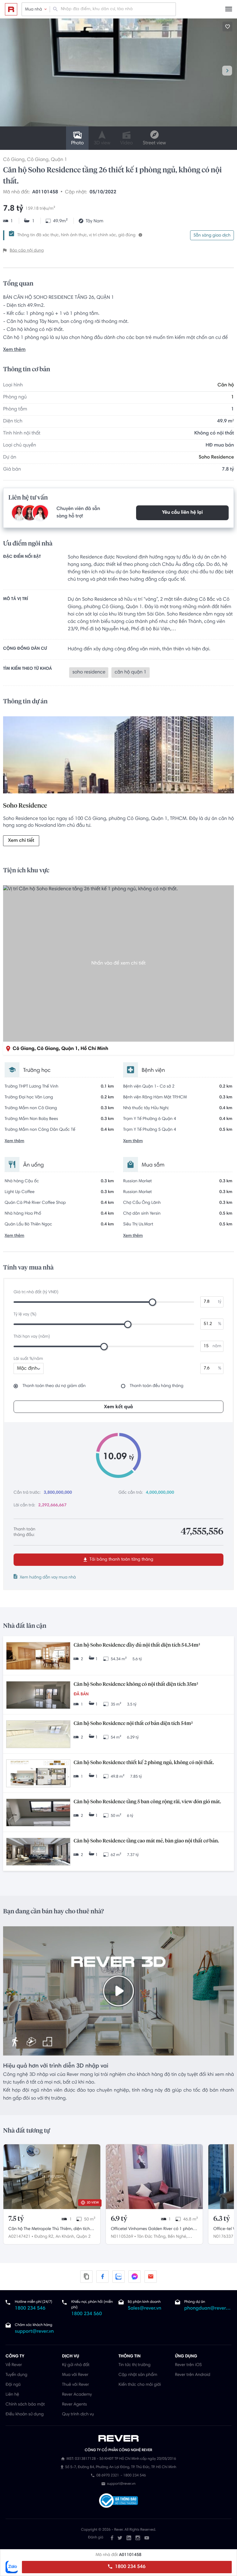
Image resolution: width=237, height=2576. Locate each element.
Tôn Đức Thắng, (152, 2237)
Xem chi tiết (21, 841)
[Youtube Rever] (147, 2538)
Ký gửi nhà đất (76, 2365)
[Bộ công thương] (118, 2501)
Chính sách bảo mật (25, 2405)
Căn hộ (226, 385)
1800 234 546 (129, 2567)
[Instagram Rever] (138, 2538)
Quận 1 (59, 160)
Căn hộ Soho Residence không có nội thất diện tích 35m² (136, 1685)
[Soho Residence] (118, 756)
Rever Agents (75, 2405)
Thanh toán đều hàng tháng (157, 1386)
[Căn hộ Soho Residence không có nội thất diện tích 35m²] (38, 1696)
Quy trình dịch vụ (78, 2414)
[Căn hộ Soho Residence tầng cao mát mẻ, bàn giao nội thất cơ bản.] (38, 1852)
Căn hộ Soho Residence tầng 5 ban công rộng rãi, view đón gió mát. (147, 1802)
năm (217, 1346)
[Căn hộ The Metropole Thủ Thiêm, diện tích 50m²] (52, 2177)
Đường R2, (44, 2237)
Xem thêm (14, 350)
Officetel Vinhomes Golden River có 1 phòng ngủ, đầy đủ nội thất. (153, 2230)
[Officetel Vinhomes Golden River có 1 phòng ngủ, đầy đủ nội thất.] (154, 2177)
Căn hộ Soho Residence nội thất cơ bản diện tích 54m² (133, 1724)
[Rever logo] (11, 9)
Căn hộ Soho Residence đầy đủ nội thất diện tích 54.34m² (137, 1645)
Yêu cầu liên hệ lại (182, 513)
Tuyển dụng (16, 2375)
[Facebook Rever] (112, 2538)
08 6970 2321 (108, 2476)
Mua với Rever (75, 2375)
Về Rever (14, 2365)
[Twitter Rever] (120, 2538)
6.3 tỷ (222, 2219)
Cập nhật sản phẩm (138, 2375)
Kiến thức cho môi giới (140, 2385)
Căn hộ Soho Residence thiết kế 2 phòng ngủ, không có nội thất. (144, 1763)
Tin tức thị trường (135, 2365)
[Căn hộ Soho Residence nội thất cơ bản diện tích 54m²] (38, 1735)
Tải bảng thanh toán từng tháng (121, 1560)
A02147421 (19, 2237)
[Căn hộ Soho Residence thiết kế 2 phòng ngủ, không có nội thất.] (38, 1774)
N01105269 (122, 2237)
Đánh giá (96, 2538)
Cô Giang (14, 160)
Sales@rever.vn (145, 2309)
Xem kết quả (118, 1407)
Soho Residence (216, 458)
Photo (77, 143)
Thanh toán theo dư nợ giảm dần (54, 1386)
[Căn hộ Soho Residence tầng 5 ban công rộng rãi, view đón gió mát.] (38, 1813)
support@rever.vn (34, 2332)
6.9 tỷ (119, 2219)
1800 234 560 (87, 2314)
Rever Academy (77, 2395)
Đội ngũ (13, 2385)
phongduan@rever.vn (208, 2309)
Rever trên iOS (188, 2365)
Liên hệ (12, 2395)
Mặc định (27, 1369)
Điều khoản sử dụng (25, 2414)
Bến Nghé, (178, 2237)
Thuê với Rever (76, 2385)
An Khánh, (65, 2237)
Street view (154, 143)
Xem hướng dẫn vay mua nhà (48, 1578)
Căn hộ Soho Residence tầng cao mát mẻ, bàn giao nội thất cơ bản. (146, 1841)
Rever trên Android (193, 2375)
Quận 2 (83, 2237)
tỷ (220, 1302)
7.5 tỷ (16, 2219)
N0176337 (223, 2237)
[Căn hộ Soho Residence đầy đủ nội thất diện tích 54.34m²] (38, 1657)
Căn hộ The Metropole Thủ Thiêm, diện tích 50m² (49, 2230)
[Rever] (119, 2438)
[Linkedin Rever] (129, 2538)
